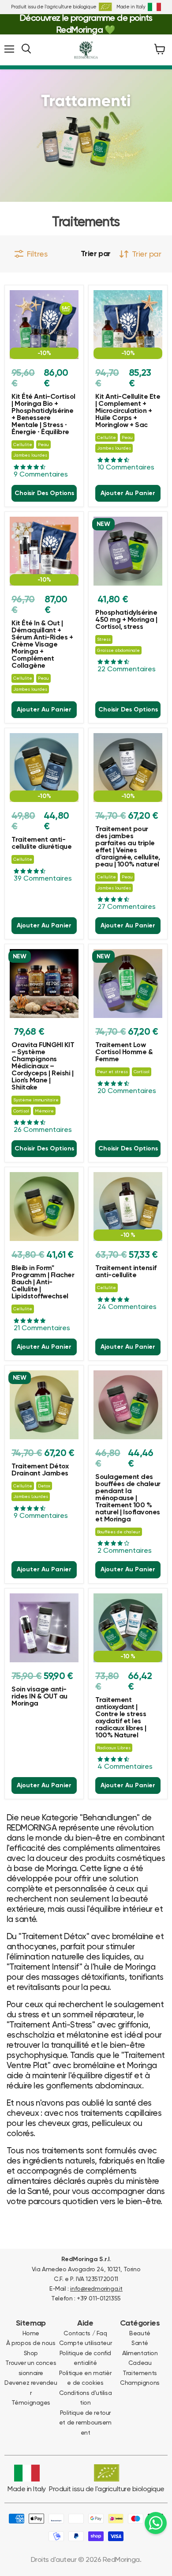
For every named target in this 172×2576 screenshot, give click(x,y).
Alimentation (140, 2353)
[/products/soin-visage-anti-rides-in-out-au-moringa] (44, 1628)
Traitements (140, 2373)
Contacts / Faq (85, 2333)
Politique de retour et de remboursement (85, 2423)
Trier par (96, 254)
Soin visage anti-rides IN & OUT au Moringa (39, 1697)
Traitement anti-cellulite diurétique (41, 844)
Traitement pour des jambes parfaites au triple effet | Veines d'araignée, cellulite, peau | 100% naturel (127, 847)
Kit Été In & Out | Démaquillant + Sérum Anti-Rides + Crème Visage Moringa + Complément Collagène (42, 645)
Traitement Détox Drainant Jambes (40, 1470)
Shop (31, 2353)
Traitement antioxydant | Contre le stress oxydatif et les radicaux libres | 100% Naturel (121, 1718)
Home (31, 2333)
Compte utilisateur (85, 2343)
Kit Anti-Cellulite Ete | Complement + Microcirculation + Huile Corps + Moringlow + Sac (128, 411)
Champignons (140, 2383)
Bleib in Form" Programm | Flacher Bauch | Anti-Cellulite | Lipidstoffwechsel (43, 1282)
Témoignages (31, 2402)
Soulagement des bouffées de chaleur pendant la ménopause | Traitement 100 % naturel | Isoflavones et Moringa (128, 1498)
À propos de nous (31, 2343)
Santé (140, 2343)
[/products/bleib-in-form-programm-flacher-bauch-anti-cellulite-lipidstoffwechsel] (44, 1207)
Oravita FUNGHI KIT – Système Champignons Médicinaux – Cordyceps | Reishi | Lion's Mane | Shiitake (43, 1067)
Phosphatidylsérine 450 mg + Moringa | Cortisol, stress (126, 620)
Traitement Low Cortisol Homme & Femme (124, 1052)
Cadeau (140, 2363)
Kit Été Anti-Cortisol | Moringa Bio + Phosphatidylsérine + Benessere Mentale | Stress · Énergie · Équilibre (43, 415)
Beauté (140, 2333)
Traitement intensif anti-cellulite (126, 1272)
